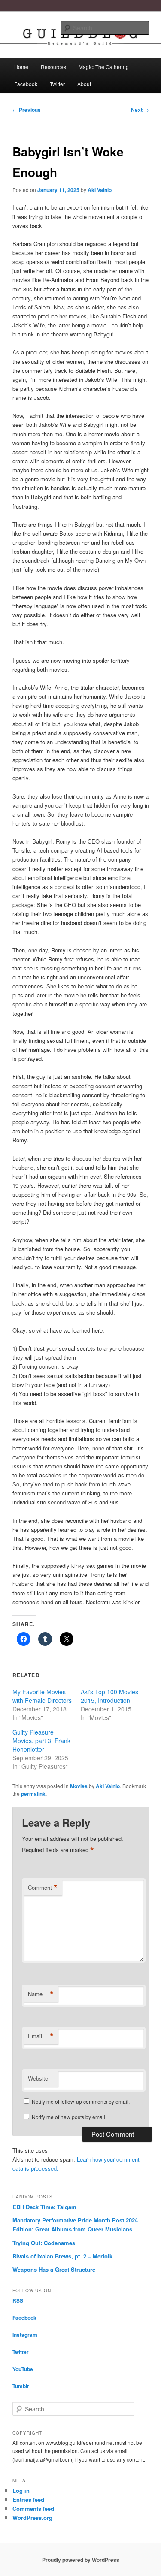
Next (140, 110)
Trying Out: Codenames (44, 2243)
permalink (33, 1794)
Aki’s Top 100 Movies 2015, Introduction (109, 1696)
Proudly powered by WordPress (81, 2560)
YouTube (23, 2369)
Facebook (26, 84)
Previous (27, 110)
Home (21, 67)
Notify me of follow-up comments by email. (81, 2101)
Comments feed (33, 2508)
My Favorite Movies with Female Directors (42, 1696)
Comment (43, 1888)
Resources (53, 67)
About (84, 84)
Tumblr (21, 2386)
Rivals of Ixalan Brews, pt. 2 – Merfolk (62, 2256)
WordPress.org (32, 2517)
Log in (21, 2490)
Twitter (57, 84)
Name (41, 1994)
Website (38, 2078)
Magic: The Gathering (104, 67)
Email (41, 2036)
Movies (79, 1786)
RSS (18, 2300)
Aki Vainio (100, 190)
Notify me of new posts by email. (69, 2117)
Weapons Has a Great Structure (54, 2269)
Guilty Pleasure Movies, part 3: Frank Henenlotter (41, 1741)
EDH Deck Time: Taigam (44, 2207)
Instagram (25, 2335)
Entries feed (28, 2499)
